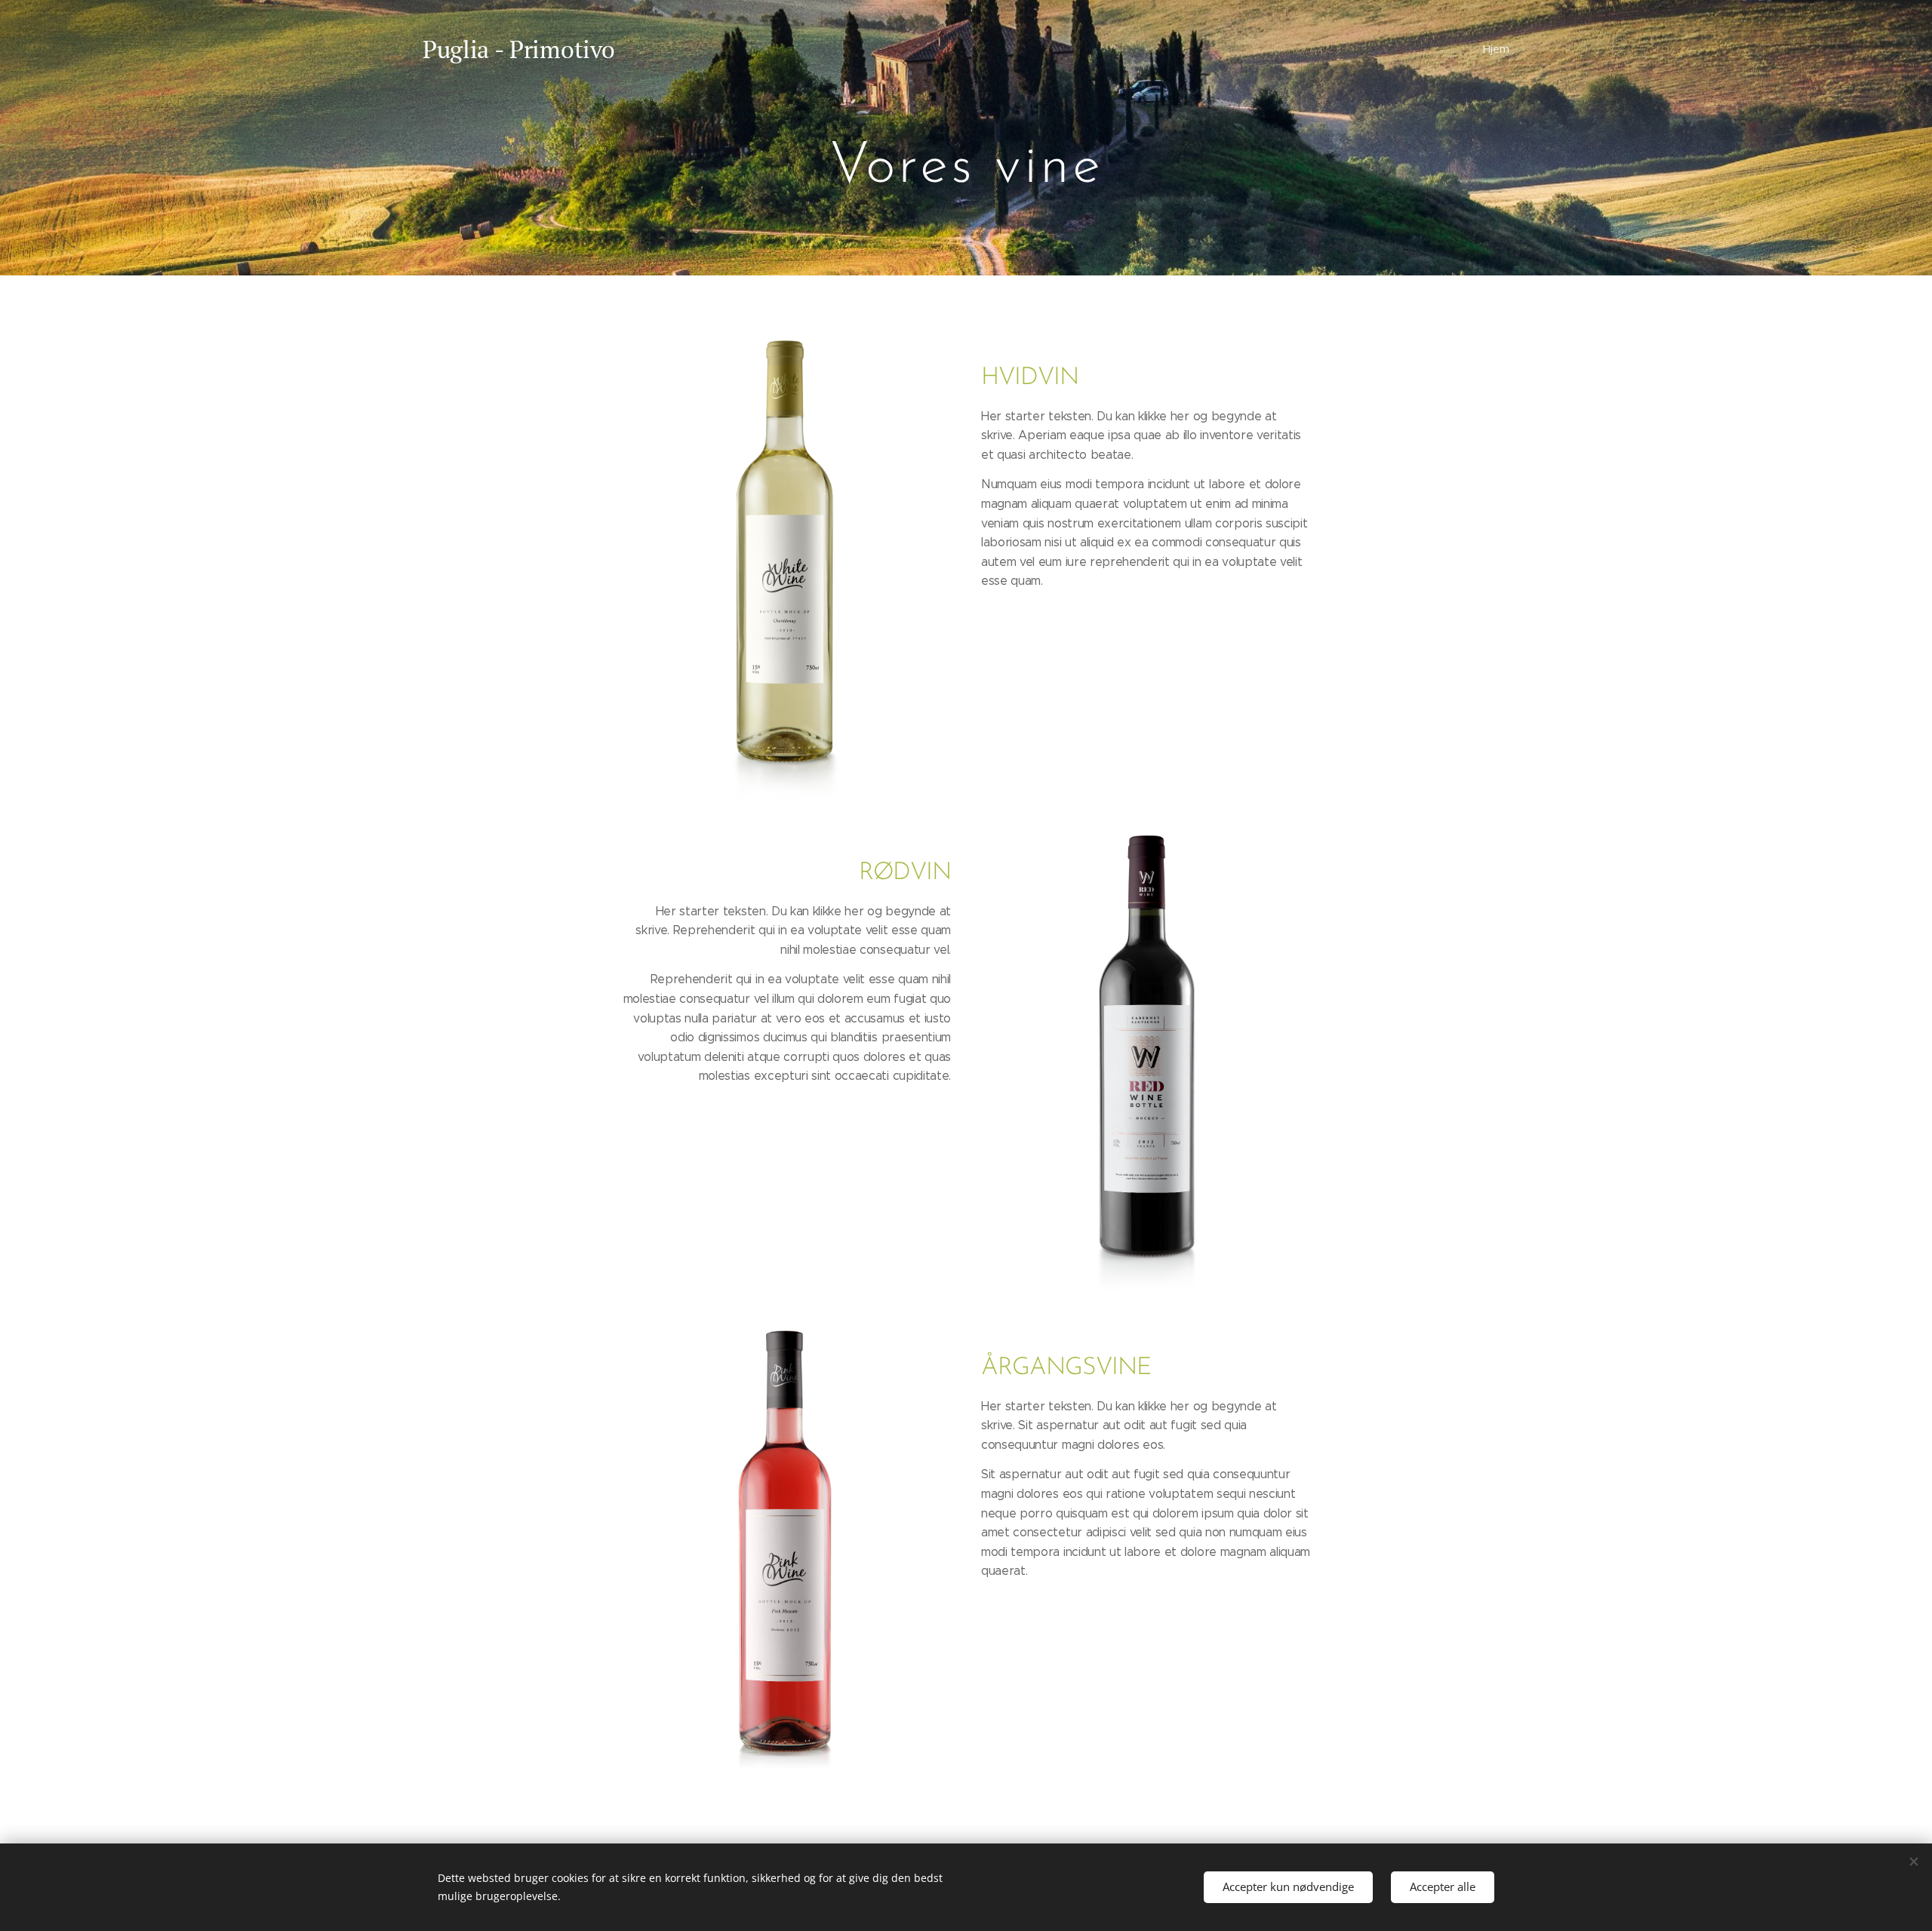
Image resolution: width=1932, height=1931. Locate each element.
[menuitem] (1494, 49)
